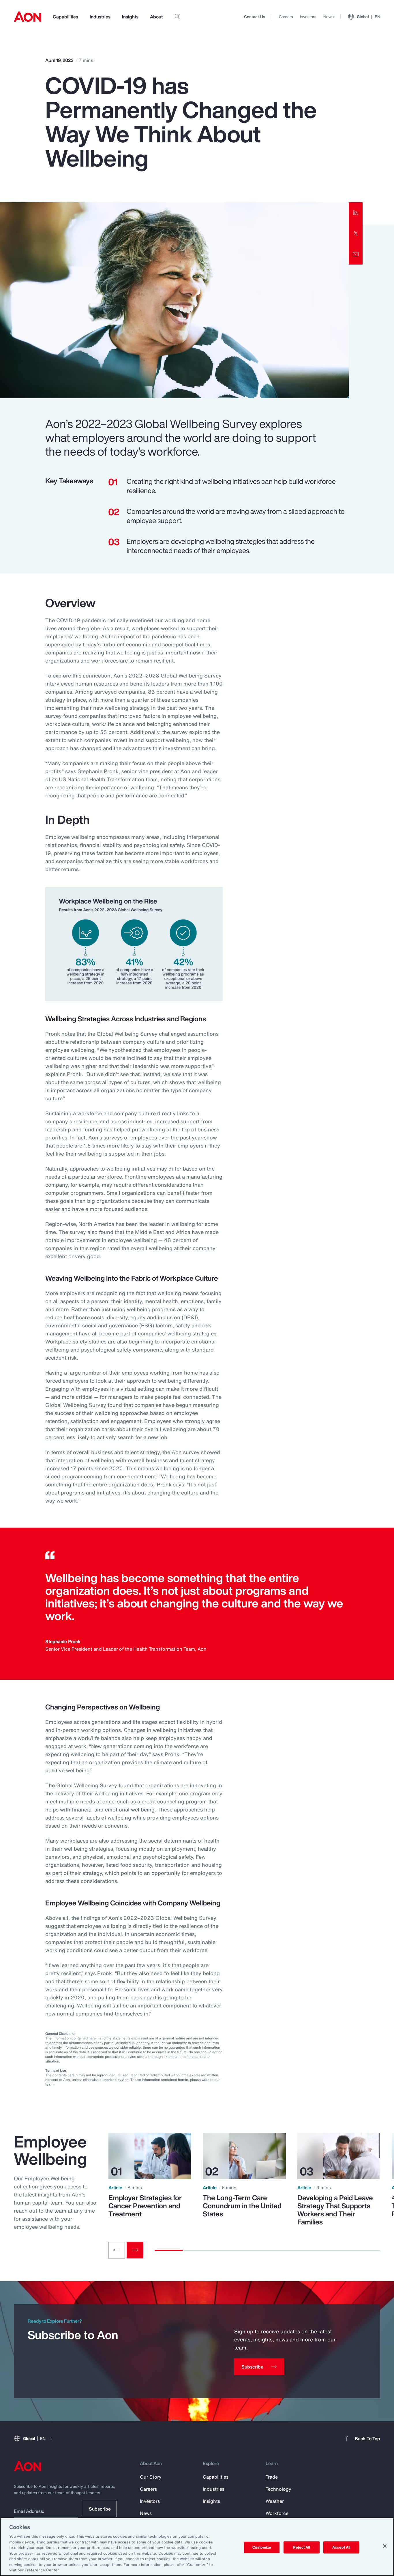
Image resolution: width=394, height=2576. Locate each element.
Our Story (151, 2477)
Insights (130, 17)
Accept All (341, 2547)
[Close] (385, 2546)
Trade (272, 2477)
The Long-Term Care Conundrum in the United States (242, 2206)
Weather (275, 2501)
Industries (100, 17)
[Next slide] (135, 2250)
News (329, 17)
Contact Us (255, 17)
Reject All (301, 2547)
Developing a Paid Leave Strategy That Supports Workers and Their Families (335, 2210)
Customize (262, 2547)
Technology (278, 2489)
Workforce (277, 2513)
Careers (286, 17)
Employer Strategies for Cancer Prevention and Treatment (145, 2206)
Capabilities (65, 17)
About (156, 17)
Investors (308, 17)
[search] (178, 17)
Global (368, 17)
